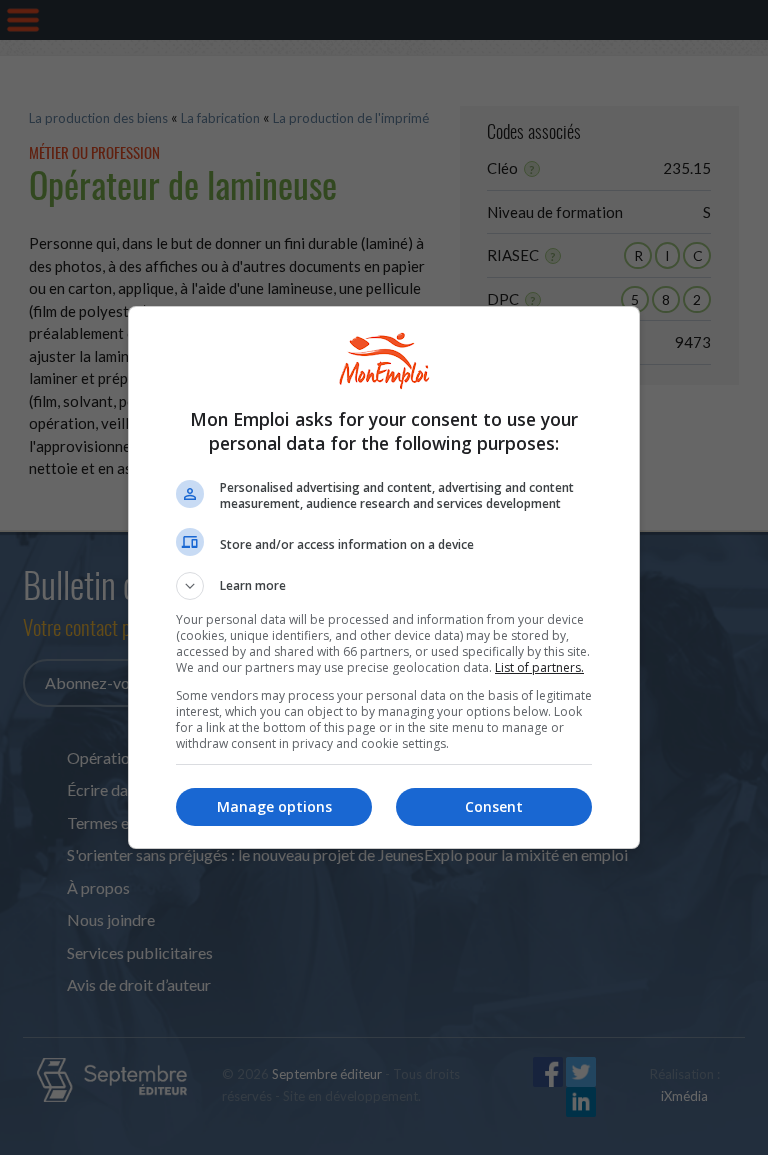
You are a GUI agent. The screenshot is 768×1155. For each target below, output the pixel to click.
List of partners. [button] (539, 667)
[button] (384, 586)
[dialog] (384, 577)
